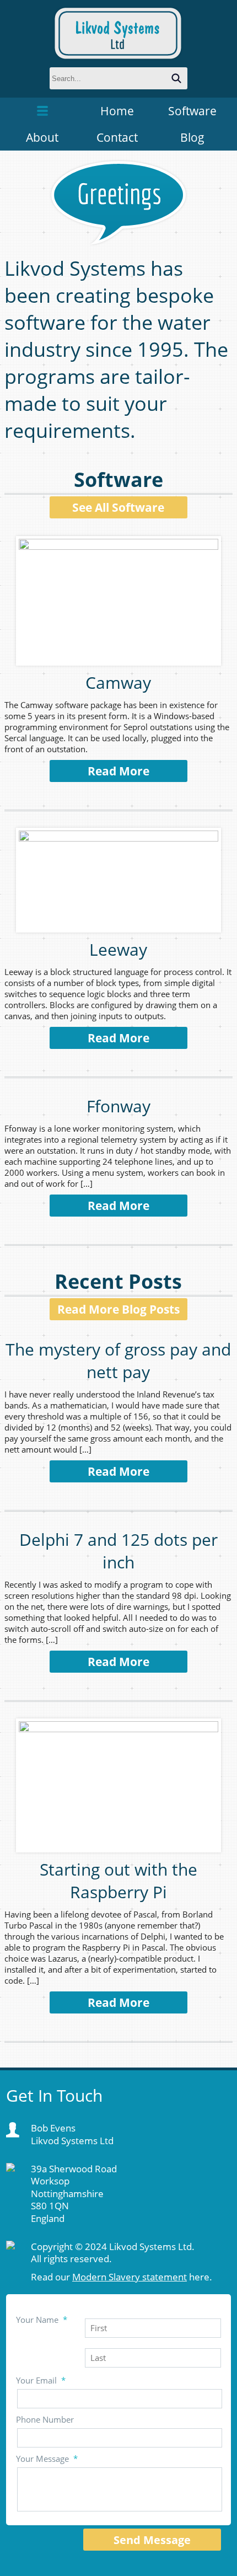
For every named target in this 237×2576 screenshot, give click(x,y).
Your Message (47, 2459)
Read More (118, 771)
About (42, 137)
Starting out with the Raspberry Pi (118, 1881)
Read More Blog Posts (118, 1309)
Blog (192, 137)
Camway (118, 682)
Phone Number (45, 2419)
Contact (117, 137)
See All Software (118, 507)
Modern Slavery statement (130, 2277)
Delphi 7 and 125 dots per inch (118, 1551)
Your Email (41, 2380)
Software (192, 111)
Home (117, 111)
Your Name (42, 2320)
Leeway (118, 949)
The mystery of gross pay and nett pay (118, 1361)
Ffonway (118, 1106)
